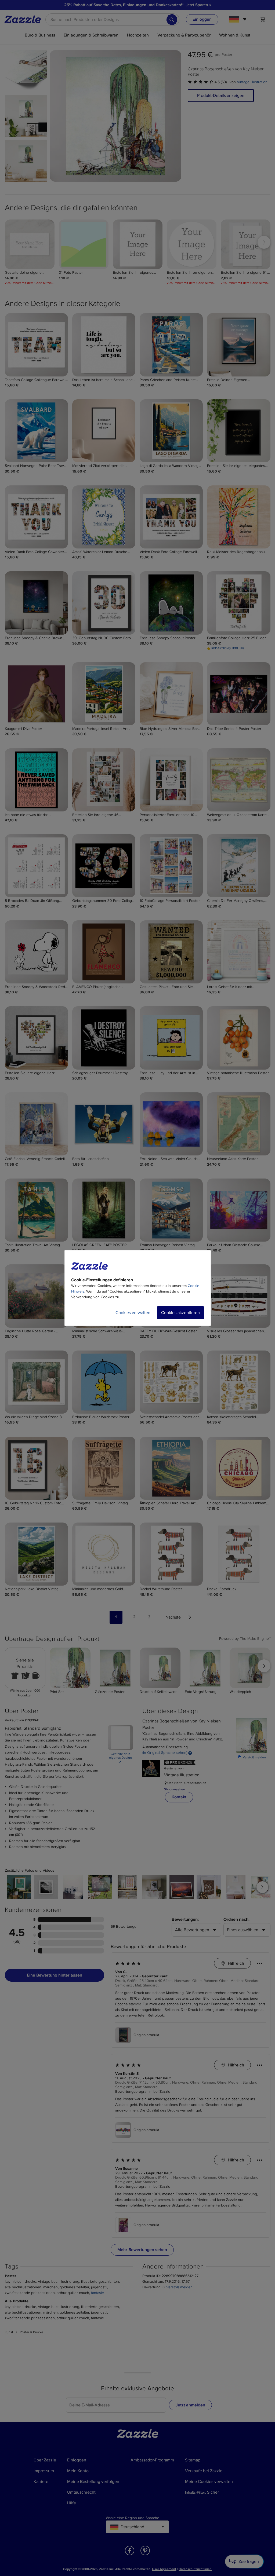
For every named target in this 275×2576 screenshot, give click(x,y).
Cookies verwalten (133, 1313)
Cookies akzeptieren (180, 1313)
